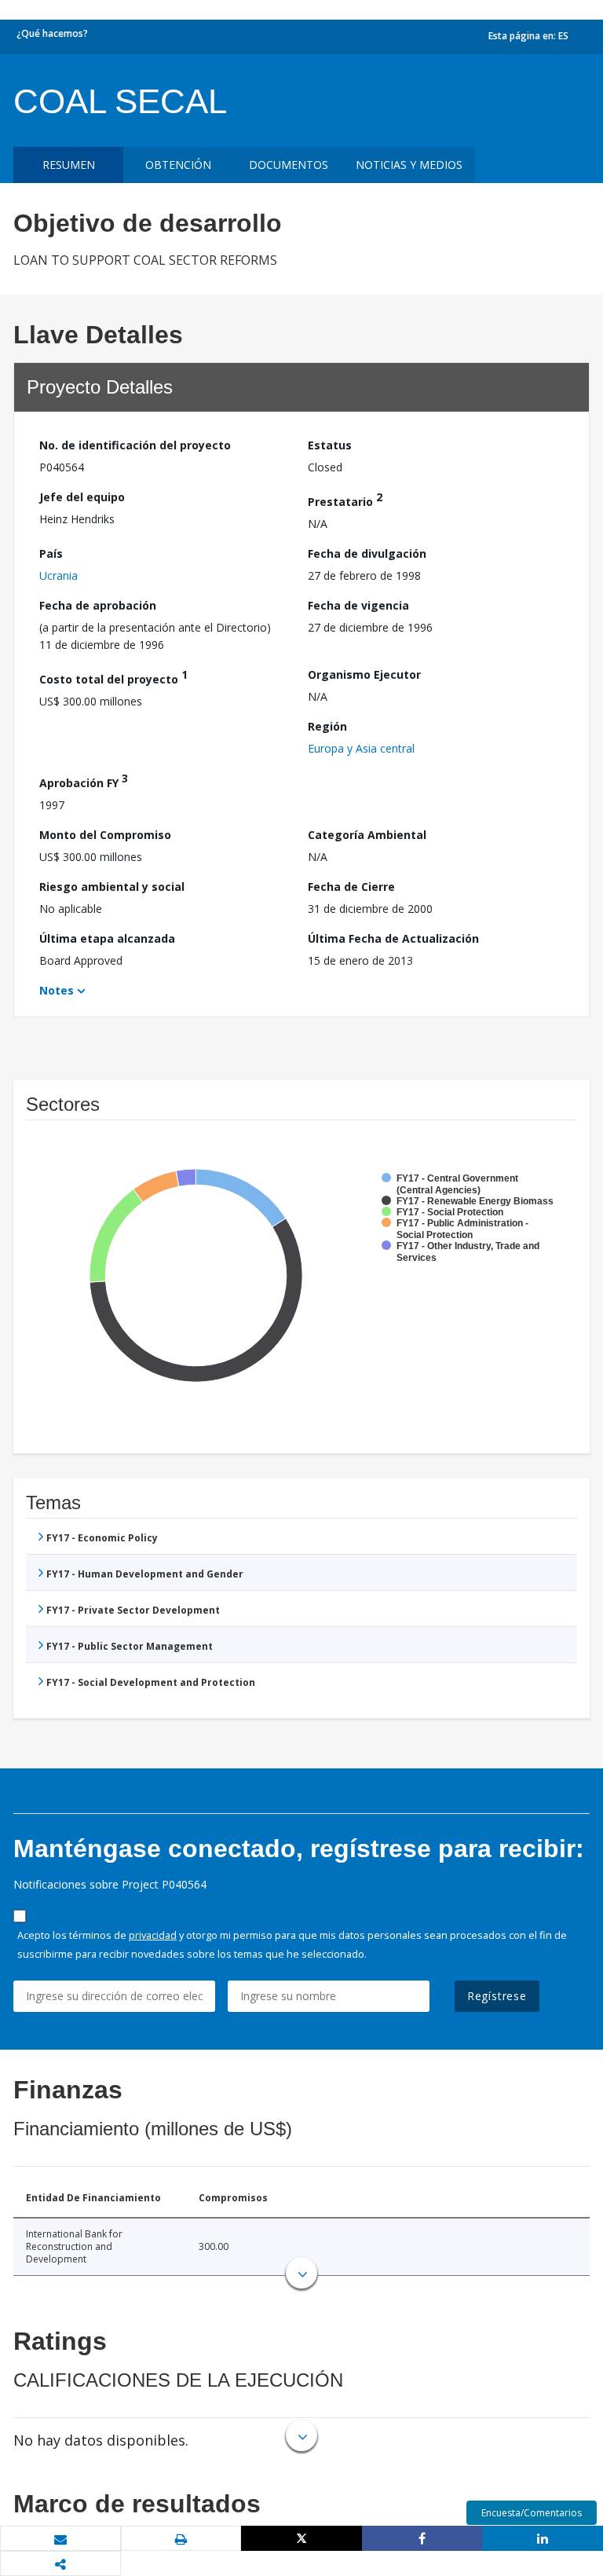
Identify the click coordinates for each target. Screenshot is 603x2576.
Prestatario (345, 499)
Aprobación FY (84, 780)
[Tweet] (301, 2538)
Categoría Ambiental (367, 835)
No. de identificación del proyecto (135, 445)
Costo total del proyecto (113, 677)
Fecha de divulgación (367, 553)
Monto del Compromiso (105, 835)
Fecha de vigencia (358, 605)
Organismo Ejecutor (364, 674)
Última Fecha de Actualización (393, 938)
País (51, 553)
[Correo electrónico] (60, 2539)
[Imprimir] (181, 2539)
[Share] (422, 2538)
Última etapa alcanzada (107, 938)
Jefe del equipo (82, 497)
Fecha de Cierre (351, 887)
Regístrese (497, 1996)
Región (327, 726)
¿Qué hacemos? (52, 33)
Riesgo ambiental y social (112, 887)
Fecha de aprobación (98, 605)
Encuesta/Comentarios (532, 2513)
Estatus (330, 445)
